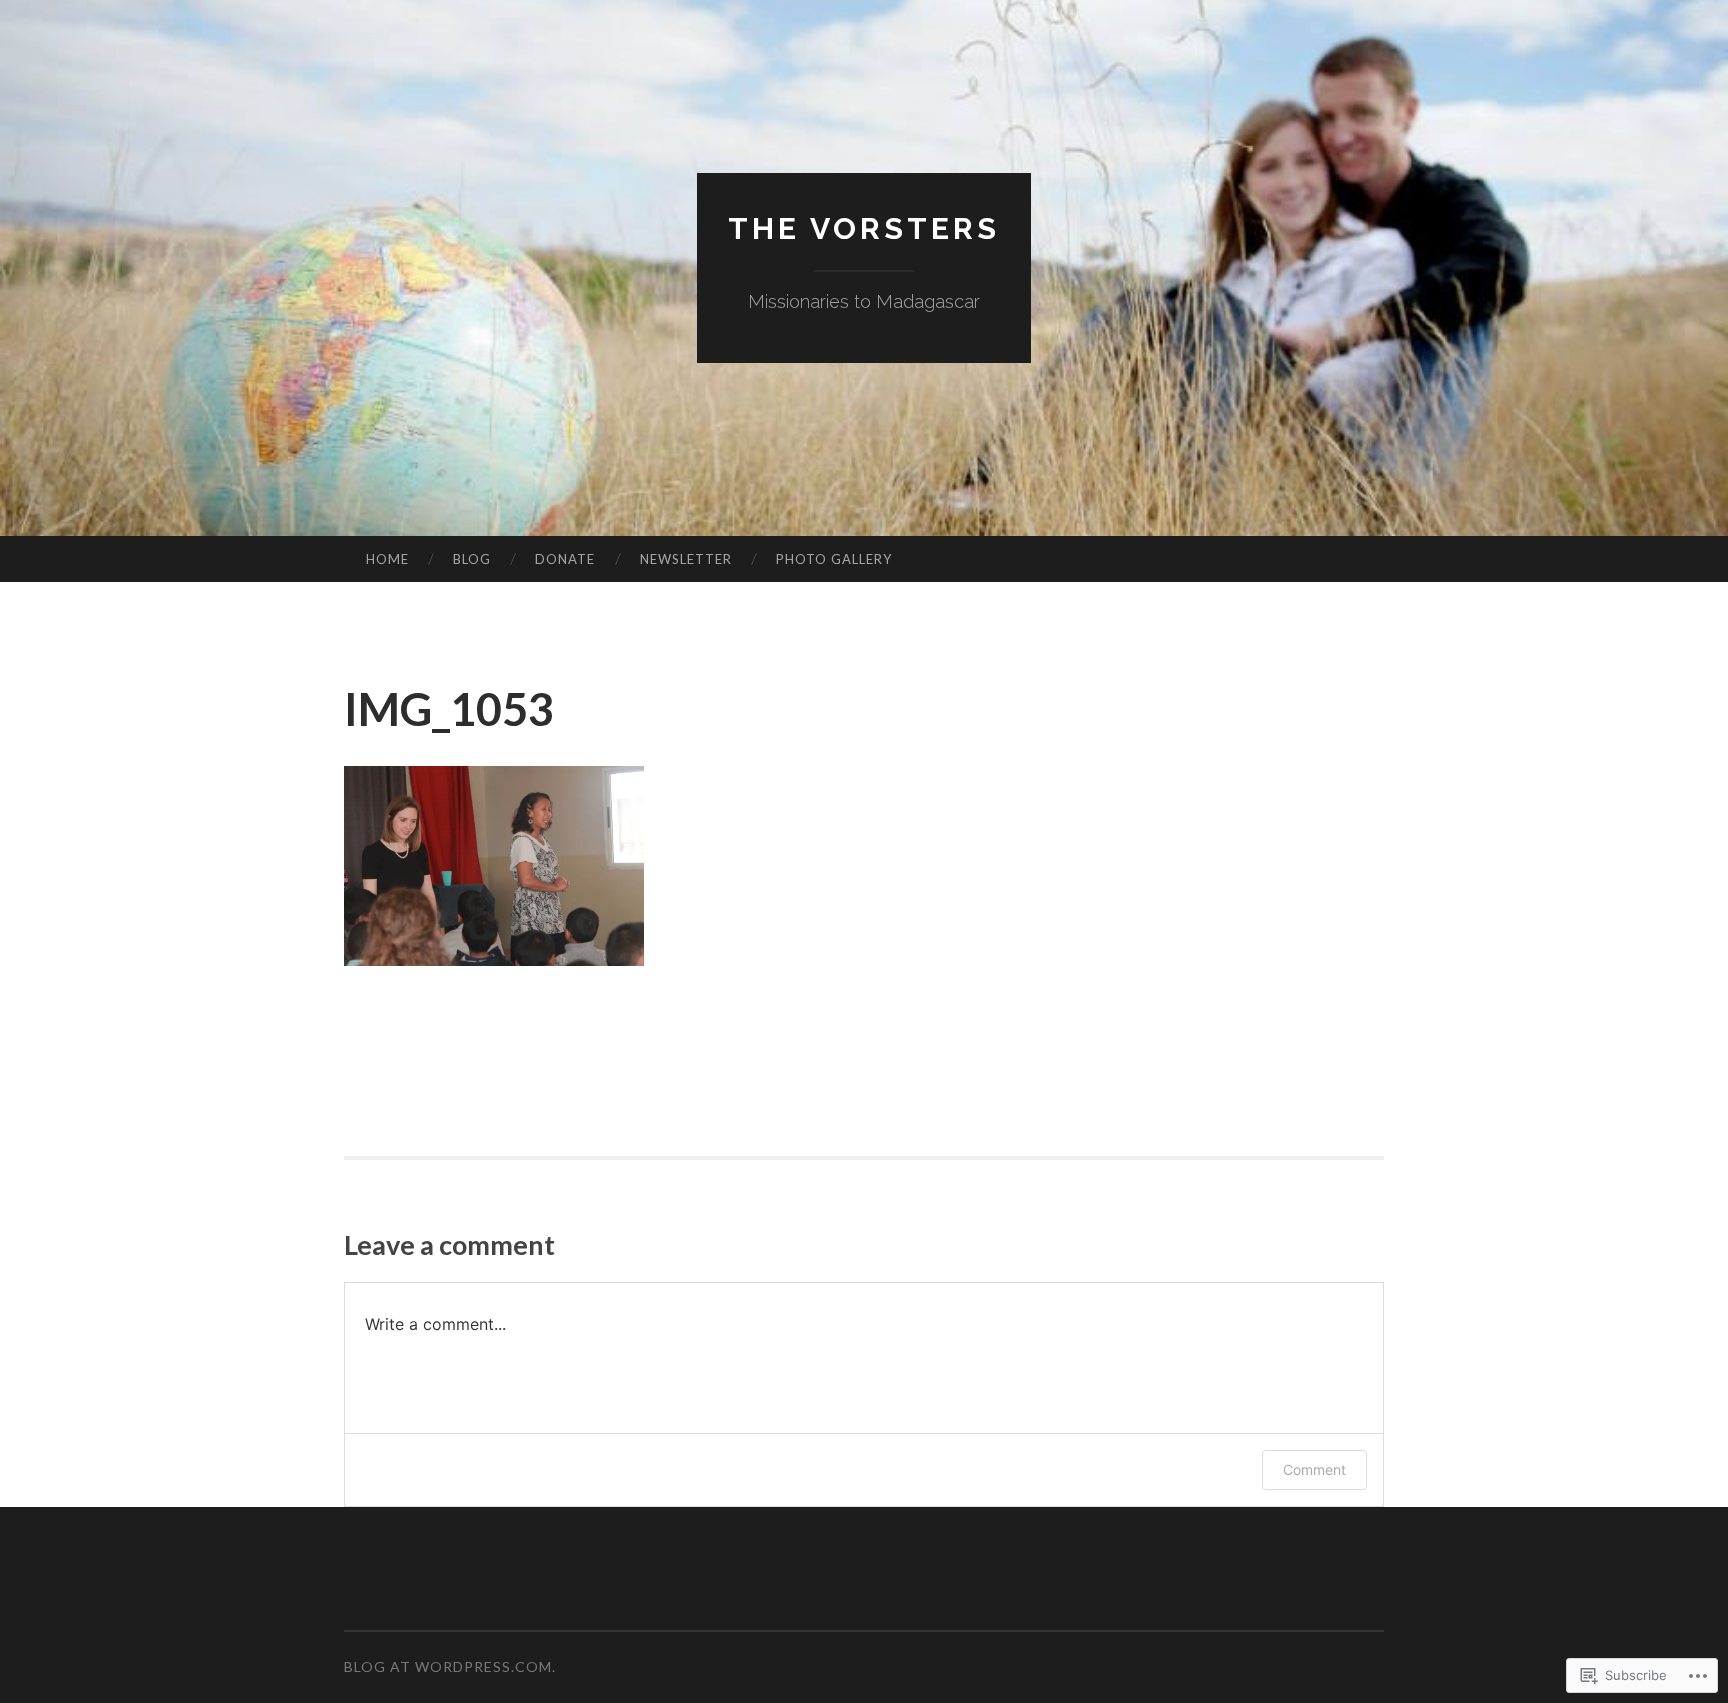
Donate (565, 559)
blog (472, 559)
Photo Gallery (834, 559)
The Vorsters (864, 228)
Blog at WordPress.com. (450, 1666)
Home (387, 559)
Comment (1314, 1469)
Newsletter (686, 559)
